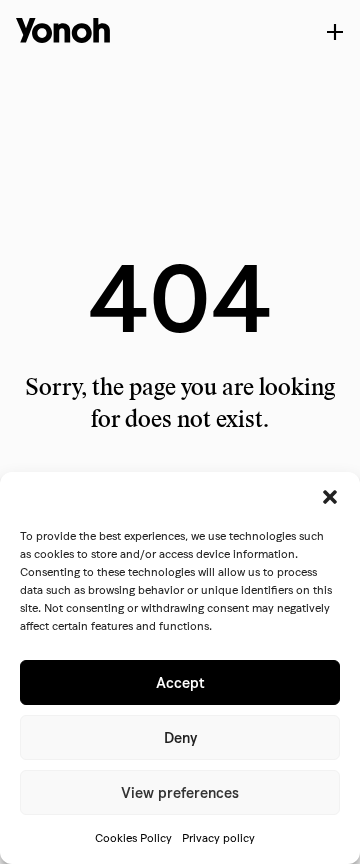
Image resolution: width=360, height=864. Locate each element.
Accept (180, 683)
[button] (330, 497)
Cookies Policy (133, 837)
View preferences (180, 793)
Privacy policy (218, 837)
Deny (180, 738)
